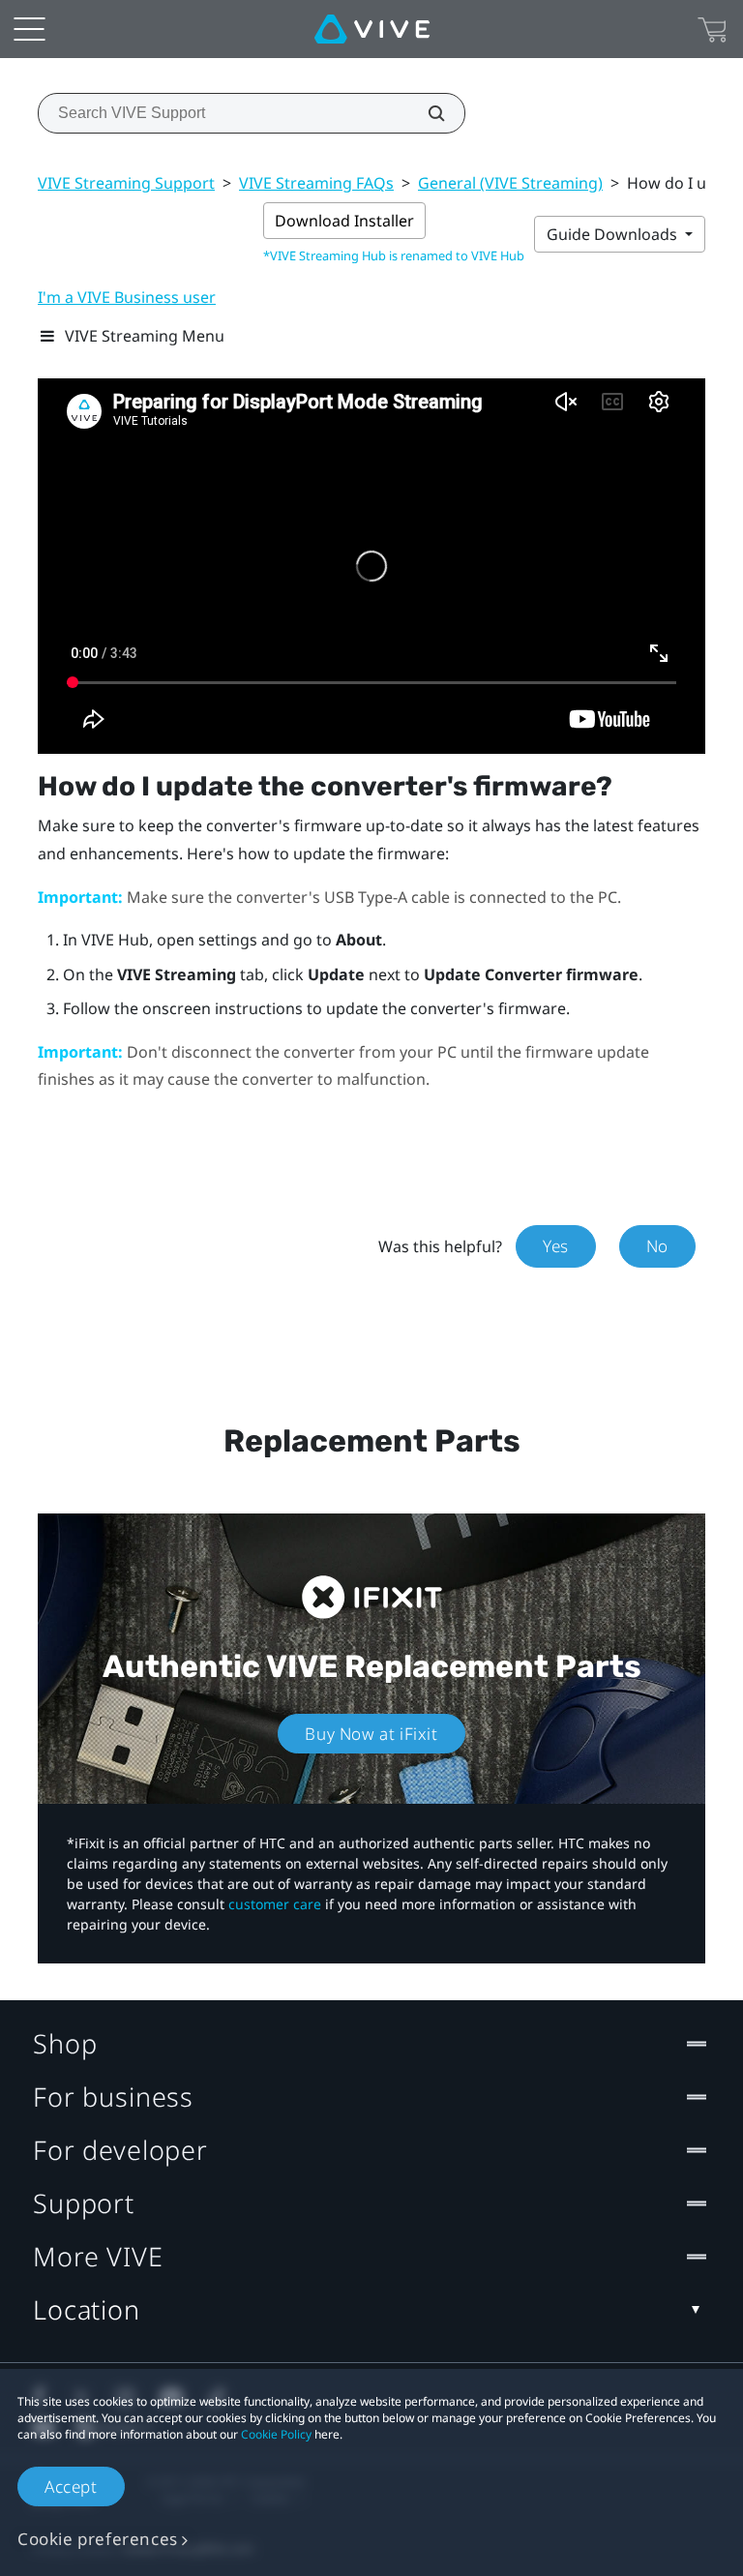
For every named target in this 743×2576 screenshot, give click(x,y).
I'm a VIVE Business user (127, 297)
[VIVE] (372, 29)
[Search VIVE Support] (426, 113)
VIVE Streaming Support (126, 183)
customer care (275, 1904)
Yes (556, 1246)
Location (87, 2309)
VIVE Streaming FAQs (316, 183)
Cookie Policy (276, 2434)
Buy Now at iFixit (371, 1734)
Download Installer (344, 221)
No (657, 1246)
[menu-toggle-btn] (29, 29)
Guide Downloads (614, 234)
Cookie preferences (98, 2539)
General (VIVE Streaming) (510, 183)
